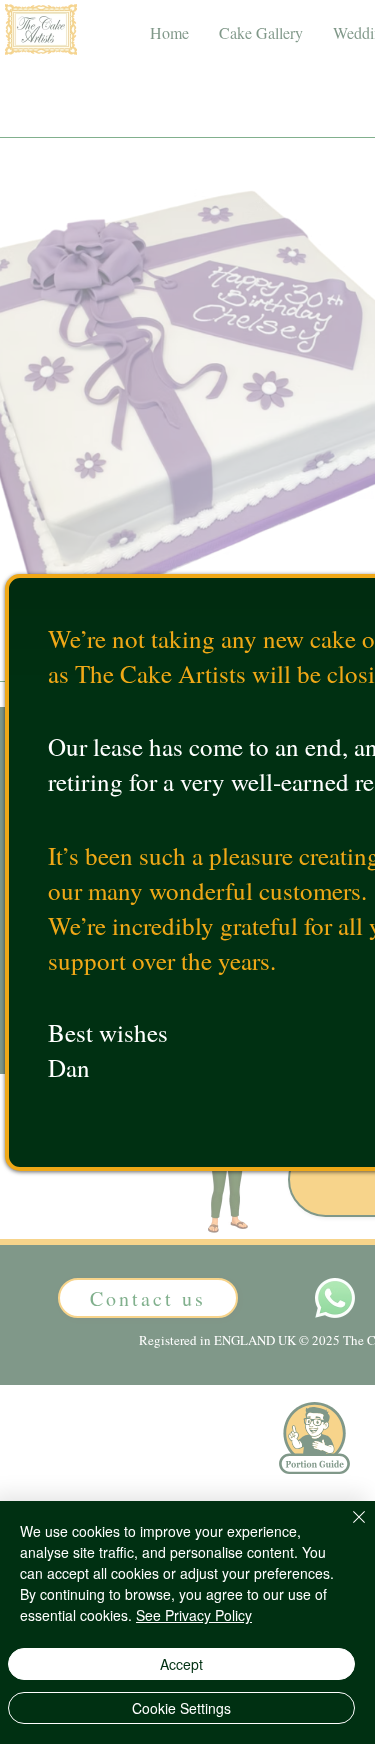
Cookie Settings (181, 1708)
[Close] (347, 1529)
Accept (181, 1664)
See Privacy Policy (194, 1615)
